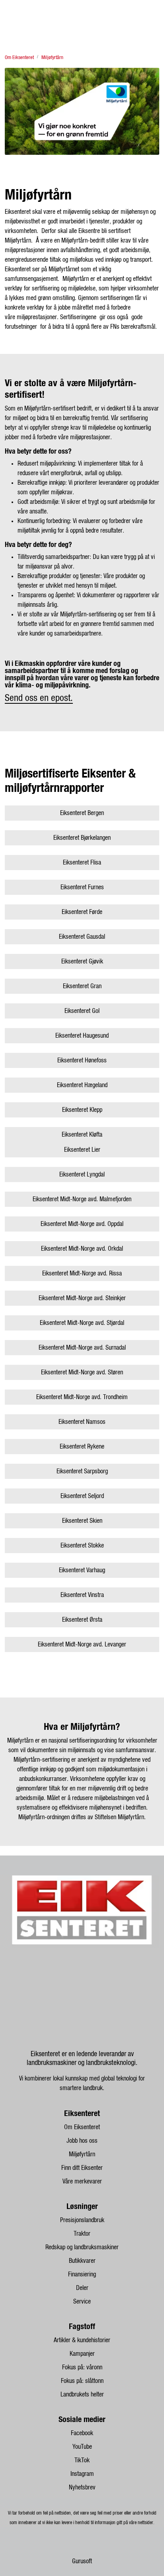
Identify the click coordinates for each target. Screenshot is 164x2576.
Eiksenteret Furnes (82, 887)
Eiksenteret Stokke (82, 1546)
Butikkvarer (82, 2261)
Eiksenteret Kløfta (82, 1135)
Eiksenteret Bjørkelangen (82, 838)
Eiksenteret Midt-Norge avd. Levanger (82, 1644)
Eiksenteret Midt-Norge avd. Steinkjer (82, 1298)
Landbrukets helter (82, 2394)
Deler (82, 2288)
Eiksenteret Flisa (82, 863)
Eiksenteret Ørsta (82, 1620)
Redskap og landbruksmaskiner (82, 2247)
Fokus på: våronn (82, 2367)
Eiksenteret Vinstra (82, 1595)
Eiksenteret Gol (82, 1011)
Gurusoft (82, 2561)
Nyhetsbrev (82, 2487)
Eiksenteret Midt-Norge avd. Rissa (82, 1273)
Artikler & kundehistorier (82, 2340)
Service (82, 2302)
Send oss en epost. (39, 698)
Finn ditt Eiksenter (82, 2168)
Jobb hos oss (82, 2141)
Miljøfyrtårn (82, 2154)
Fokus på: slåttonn (82, 2381)
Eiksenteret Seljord (82, 1496)
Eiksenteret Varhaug (82, 1570)
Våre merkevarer (82, 2181)
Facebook (82, 2433)
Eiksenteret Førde (82, 912)
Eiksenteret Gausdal (82, 937)
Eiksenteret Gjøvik (82, 961)
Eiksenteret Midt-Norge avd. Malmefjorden (82, 1199)
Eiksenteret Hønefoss (82, 1060)
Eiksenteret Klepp (82, 1110)
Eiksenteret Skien (82, 1521)
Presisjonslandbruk (82, 2220)
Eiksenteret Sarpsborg (82, 1471)
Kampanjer (82, 2354)
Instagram (82, 2474)
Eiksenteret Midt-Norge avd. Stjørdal (82, 1323)
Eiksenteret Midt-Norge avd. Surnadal (82, 1348)
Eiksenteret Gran (82, 986)
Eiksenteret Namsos (82, 1422)
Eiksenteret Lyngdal (82, 1174)
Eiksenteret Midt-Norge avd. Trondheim (82, 1397)
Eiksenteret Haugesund (82, 1036)
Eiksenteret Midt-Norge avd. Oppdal (82, 1224)
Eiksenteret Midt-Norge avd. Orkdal (82, 1249)
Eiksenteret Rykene (82, 1447)
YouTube (82, 2447)
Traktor (82, 2234)
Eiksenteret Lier (82, 1150)
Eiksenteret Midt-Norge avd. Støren (82, 1372)
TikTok (82, 2460)
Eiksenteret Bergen (82, 813)
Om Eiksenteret (82, 2127)
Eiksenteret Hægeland (82, 1085)
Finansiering (82, 2274)
